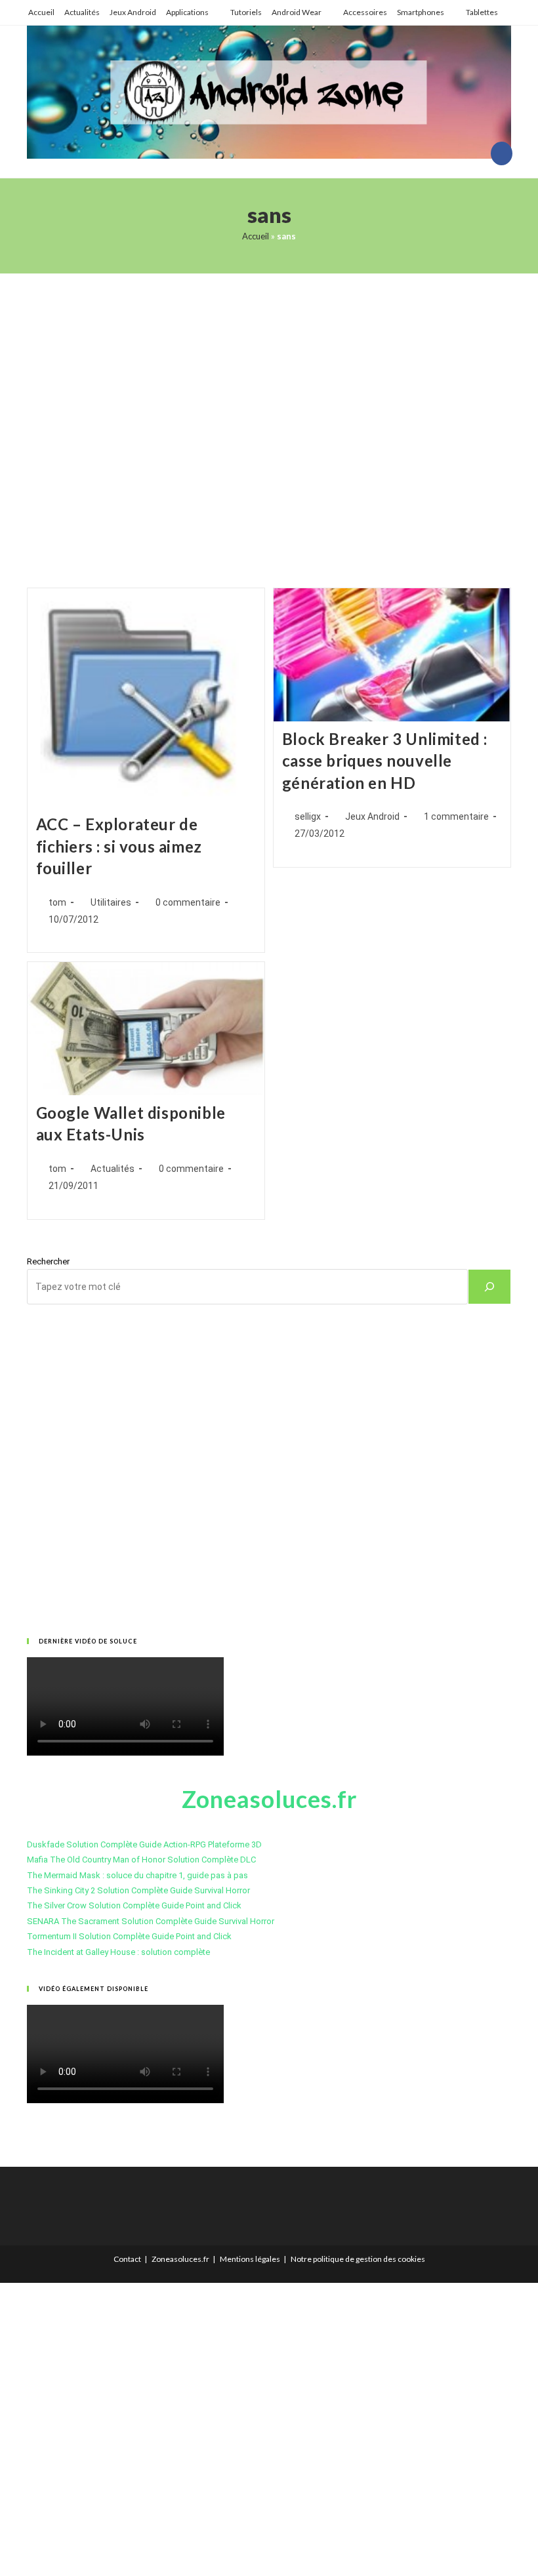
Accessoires (365, 12)
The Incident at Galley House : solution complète (118, 1952)
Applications (187, 12)
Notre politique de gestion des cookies (358, 2259)
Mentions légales (250, 2259)
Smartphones (421, 12)
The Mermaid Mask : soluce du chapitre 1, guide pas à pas (137, 1875)
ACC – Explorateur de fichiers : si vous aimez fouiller (119, 846)
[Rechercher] (489, 1287)
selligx (308, 816)
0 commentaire (188, 902)
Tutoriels (246, 12)
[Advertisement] (269, 414)
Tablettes (482, 12)
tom (57, 902)
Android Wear (297, 12)
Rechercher (48, 1261)
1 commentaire (456, 816)
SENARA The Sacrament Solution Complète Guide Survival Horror (151, 1921)
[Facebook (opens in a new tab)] (502, 153)
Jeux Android (133, 12)
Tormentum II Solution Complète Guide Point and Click (129, 1936)
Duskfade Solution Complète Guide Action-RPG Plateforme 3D (144, 1844)
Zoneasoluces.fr (180, 2259)
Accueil (41, 12)
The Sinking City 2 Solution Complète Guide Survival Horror (138, 1890)
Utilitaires (111, 902)
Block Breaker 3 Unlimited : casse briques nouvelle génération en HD (385, 761)
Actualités (82, 12)
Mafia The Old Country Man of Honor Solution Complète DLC (141, 1860)
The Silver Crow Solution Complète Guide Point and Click (134, 1905)
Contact (127, 2259)
